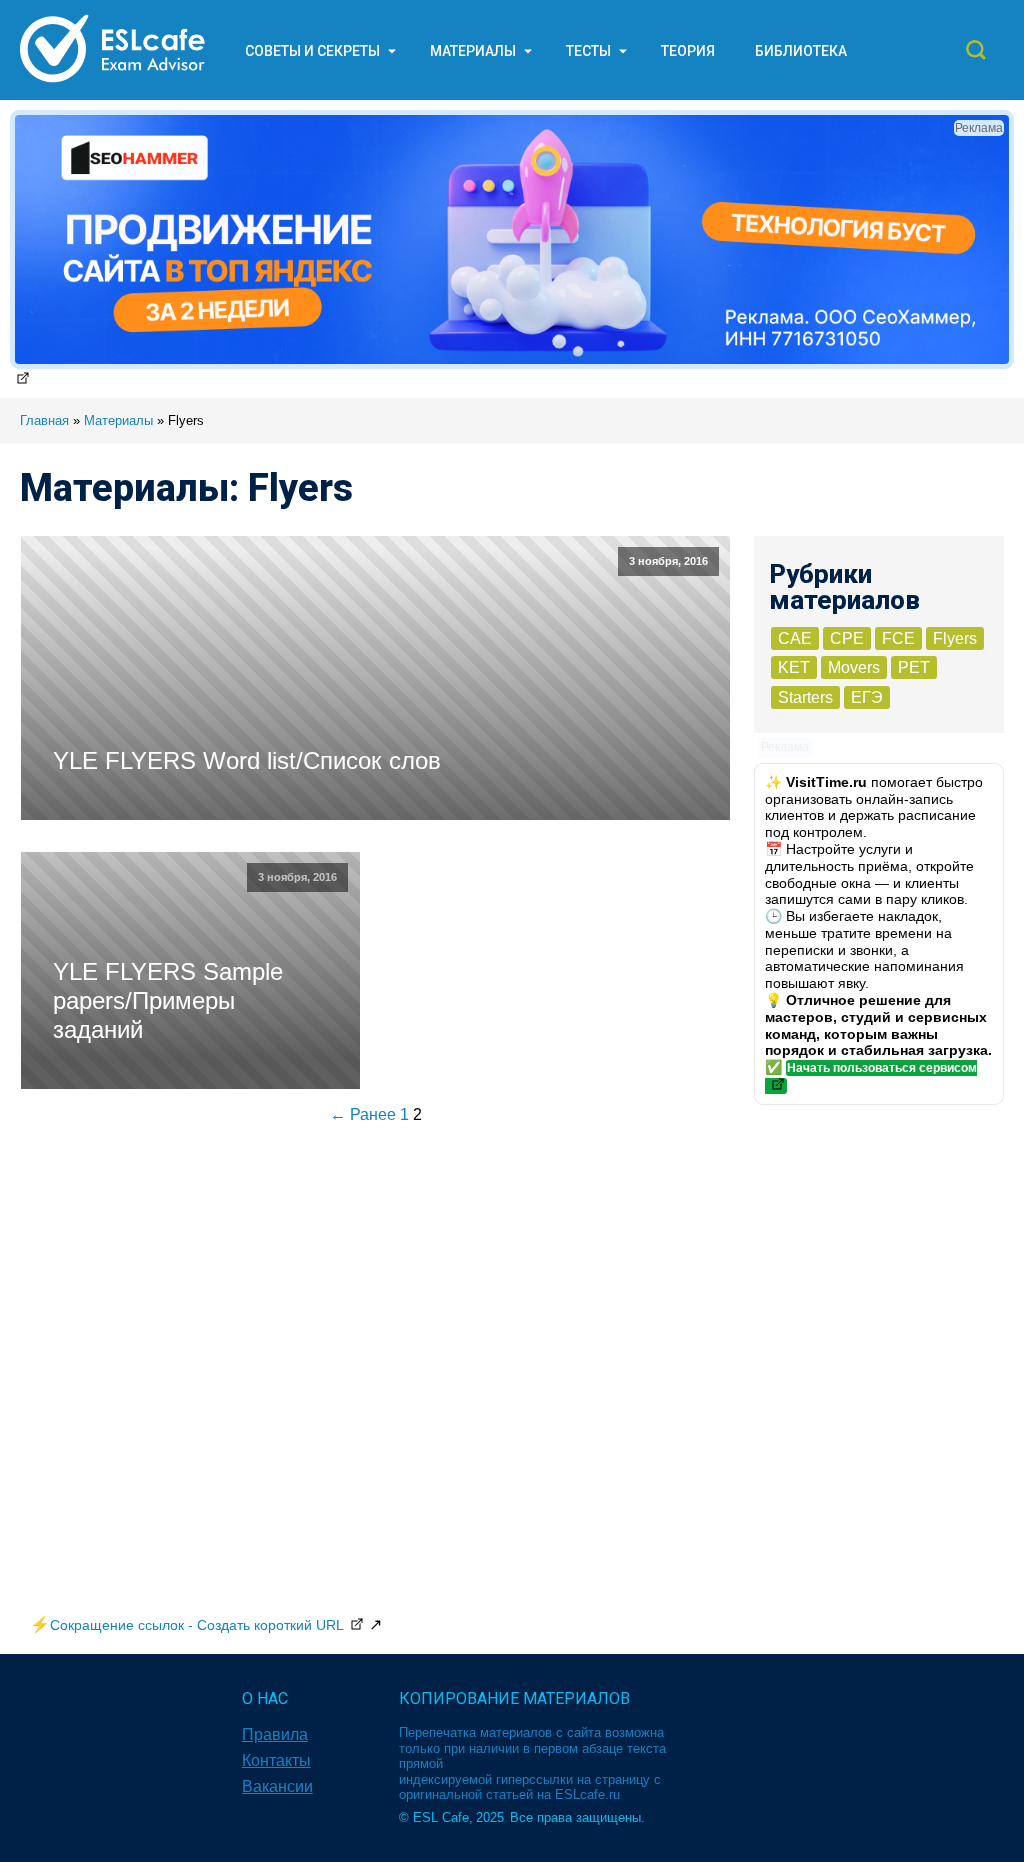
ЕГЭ (867, 697)
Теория (688, 51)
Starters (805, 697)
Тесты (588, 51)
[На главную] (112, 81)
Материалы (473, 51)
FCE (898, 638)
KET (794, 667)
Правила (275, 1734)
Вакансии (277, 1786)
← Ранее (363, 1114)
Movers (854, 667)
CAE (795, 638)
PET (914, 667)
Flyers (955, 638)
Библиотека (801, 51)
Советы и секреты (312, 51)
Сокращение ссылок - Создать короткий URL (197, 1625)
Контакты (276, 1760)
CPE (847, 638)
